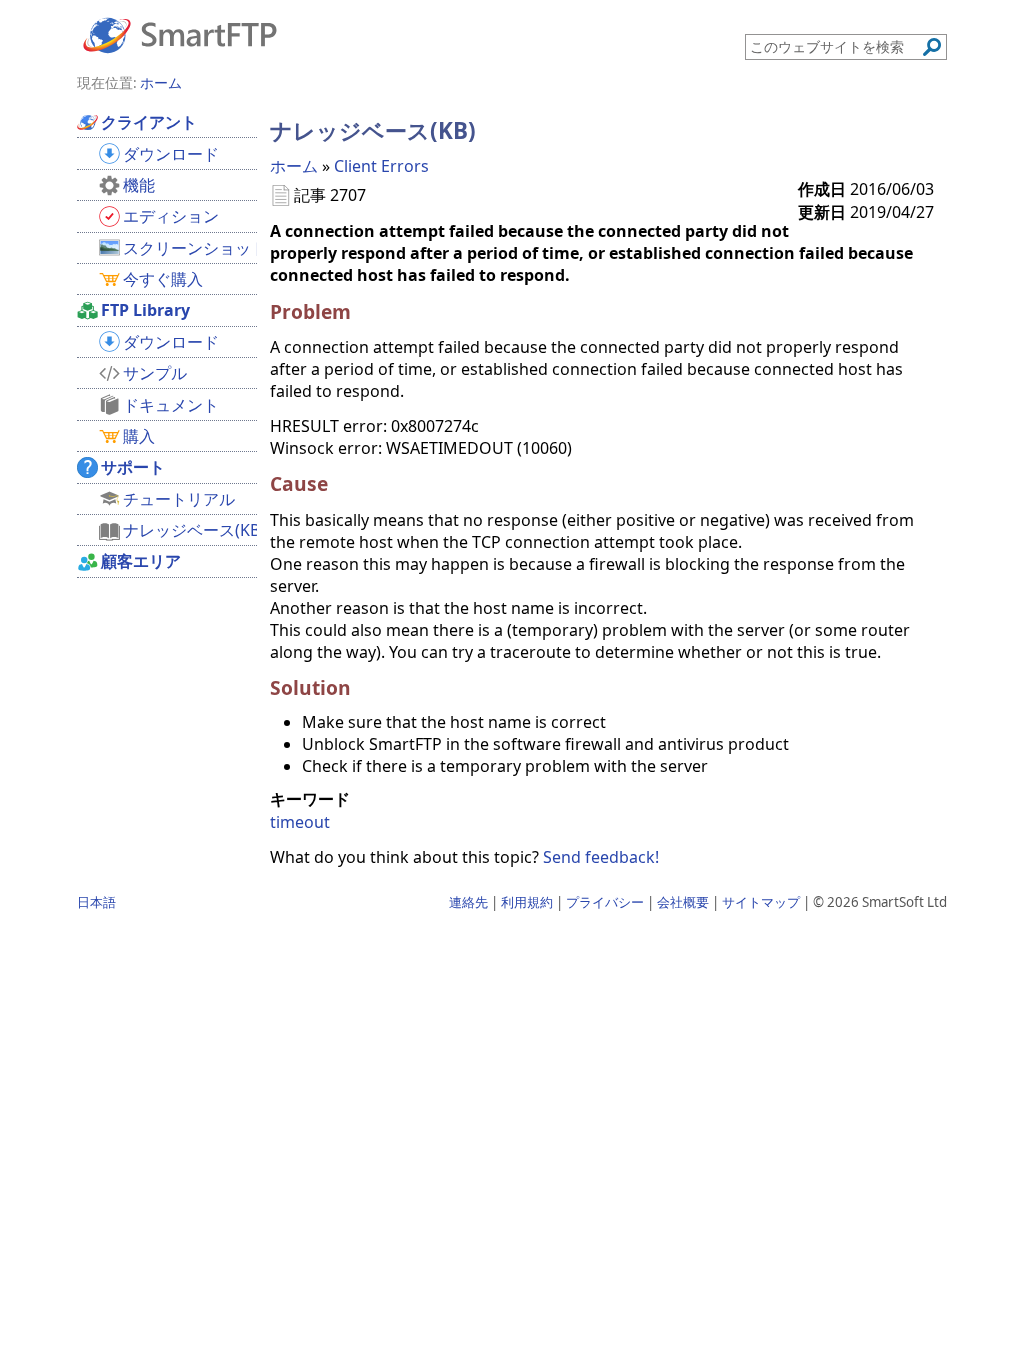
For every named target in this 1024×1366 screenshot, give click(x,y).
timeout (300, 822)
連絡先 (468, 902)
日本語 (96, 902)
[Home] (180, 34)
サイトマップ (761, 902)
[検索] (932, 47)
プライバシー (605, 902)
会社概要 (683, 902)
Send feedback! (601, 857)
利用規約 (527, 902)
